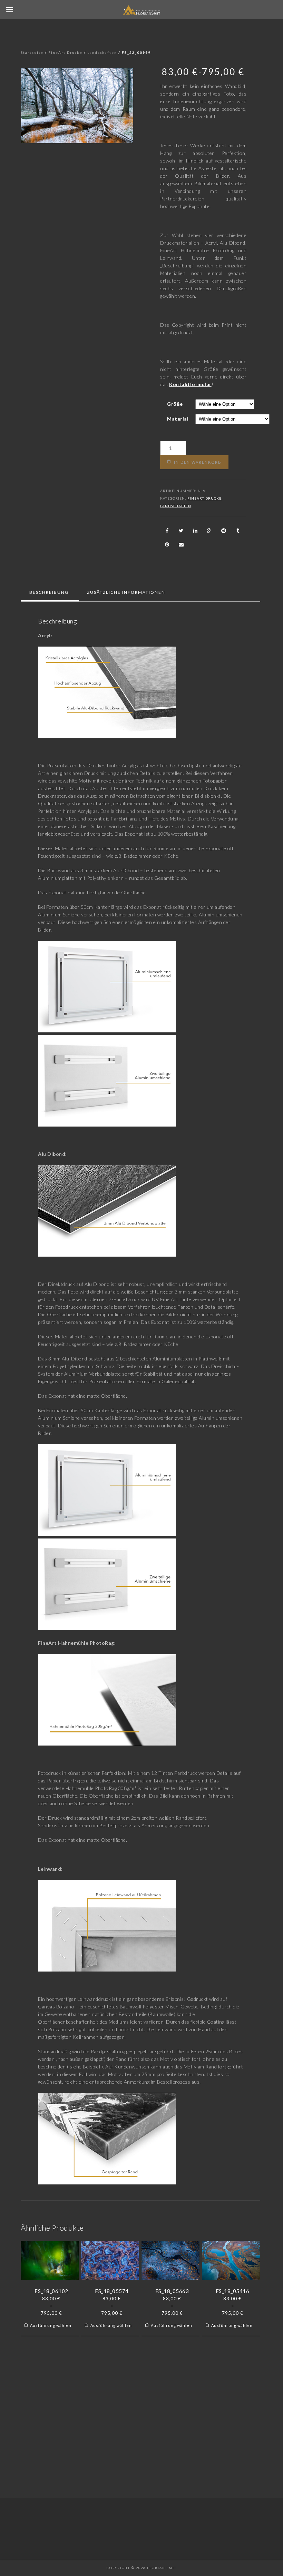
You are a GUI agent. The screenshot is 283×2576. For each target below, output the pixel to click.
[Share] (167, 531)
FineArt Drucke (65, 52)
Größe (175, 404)
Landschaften (102, 52)
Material (178, 419)
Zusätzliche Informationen (126, 592)
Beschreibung (49, 592)
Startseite (32, 52)
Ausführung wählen (51, 2325)
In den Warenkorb (198, 462)
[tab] (49, 592)
